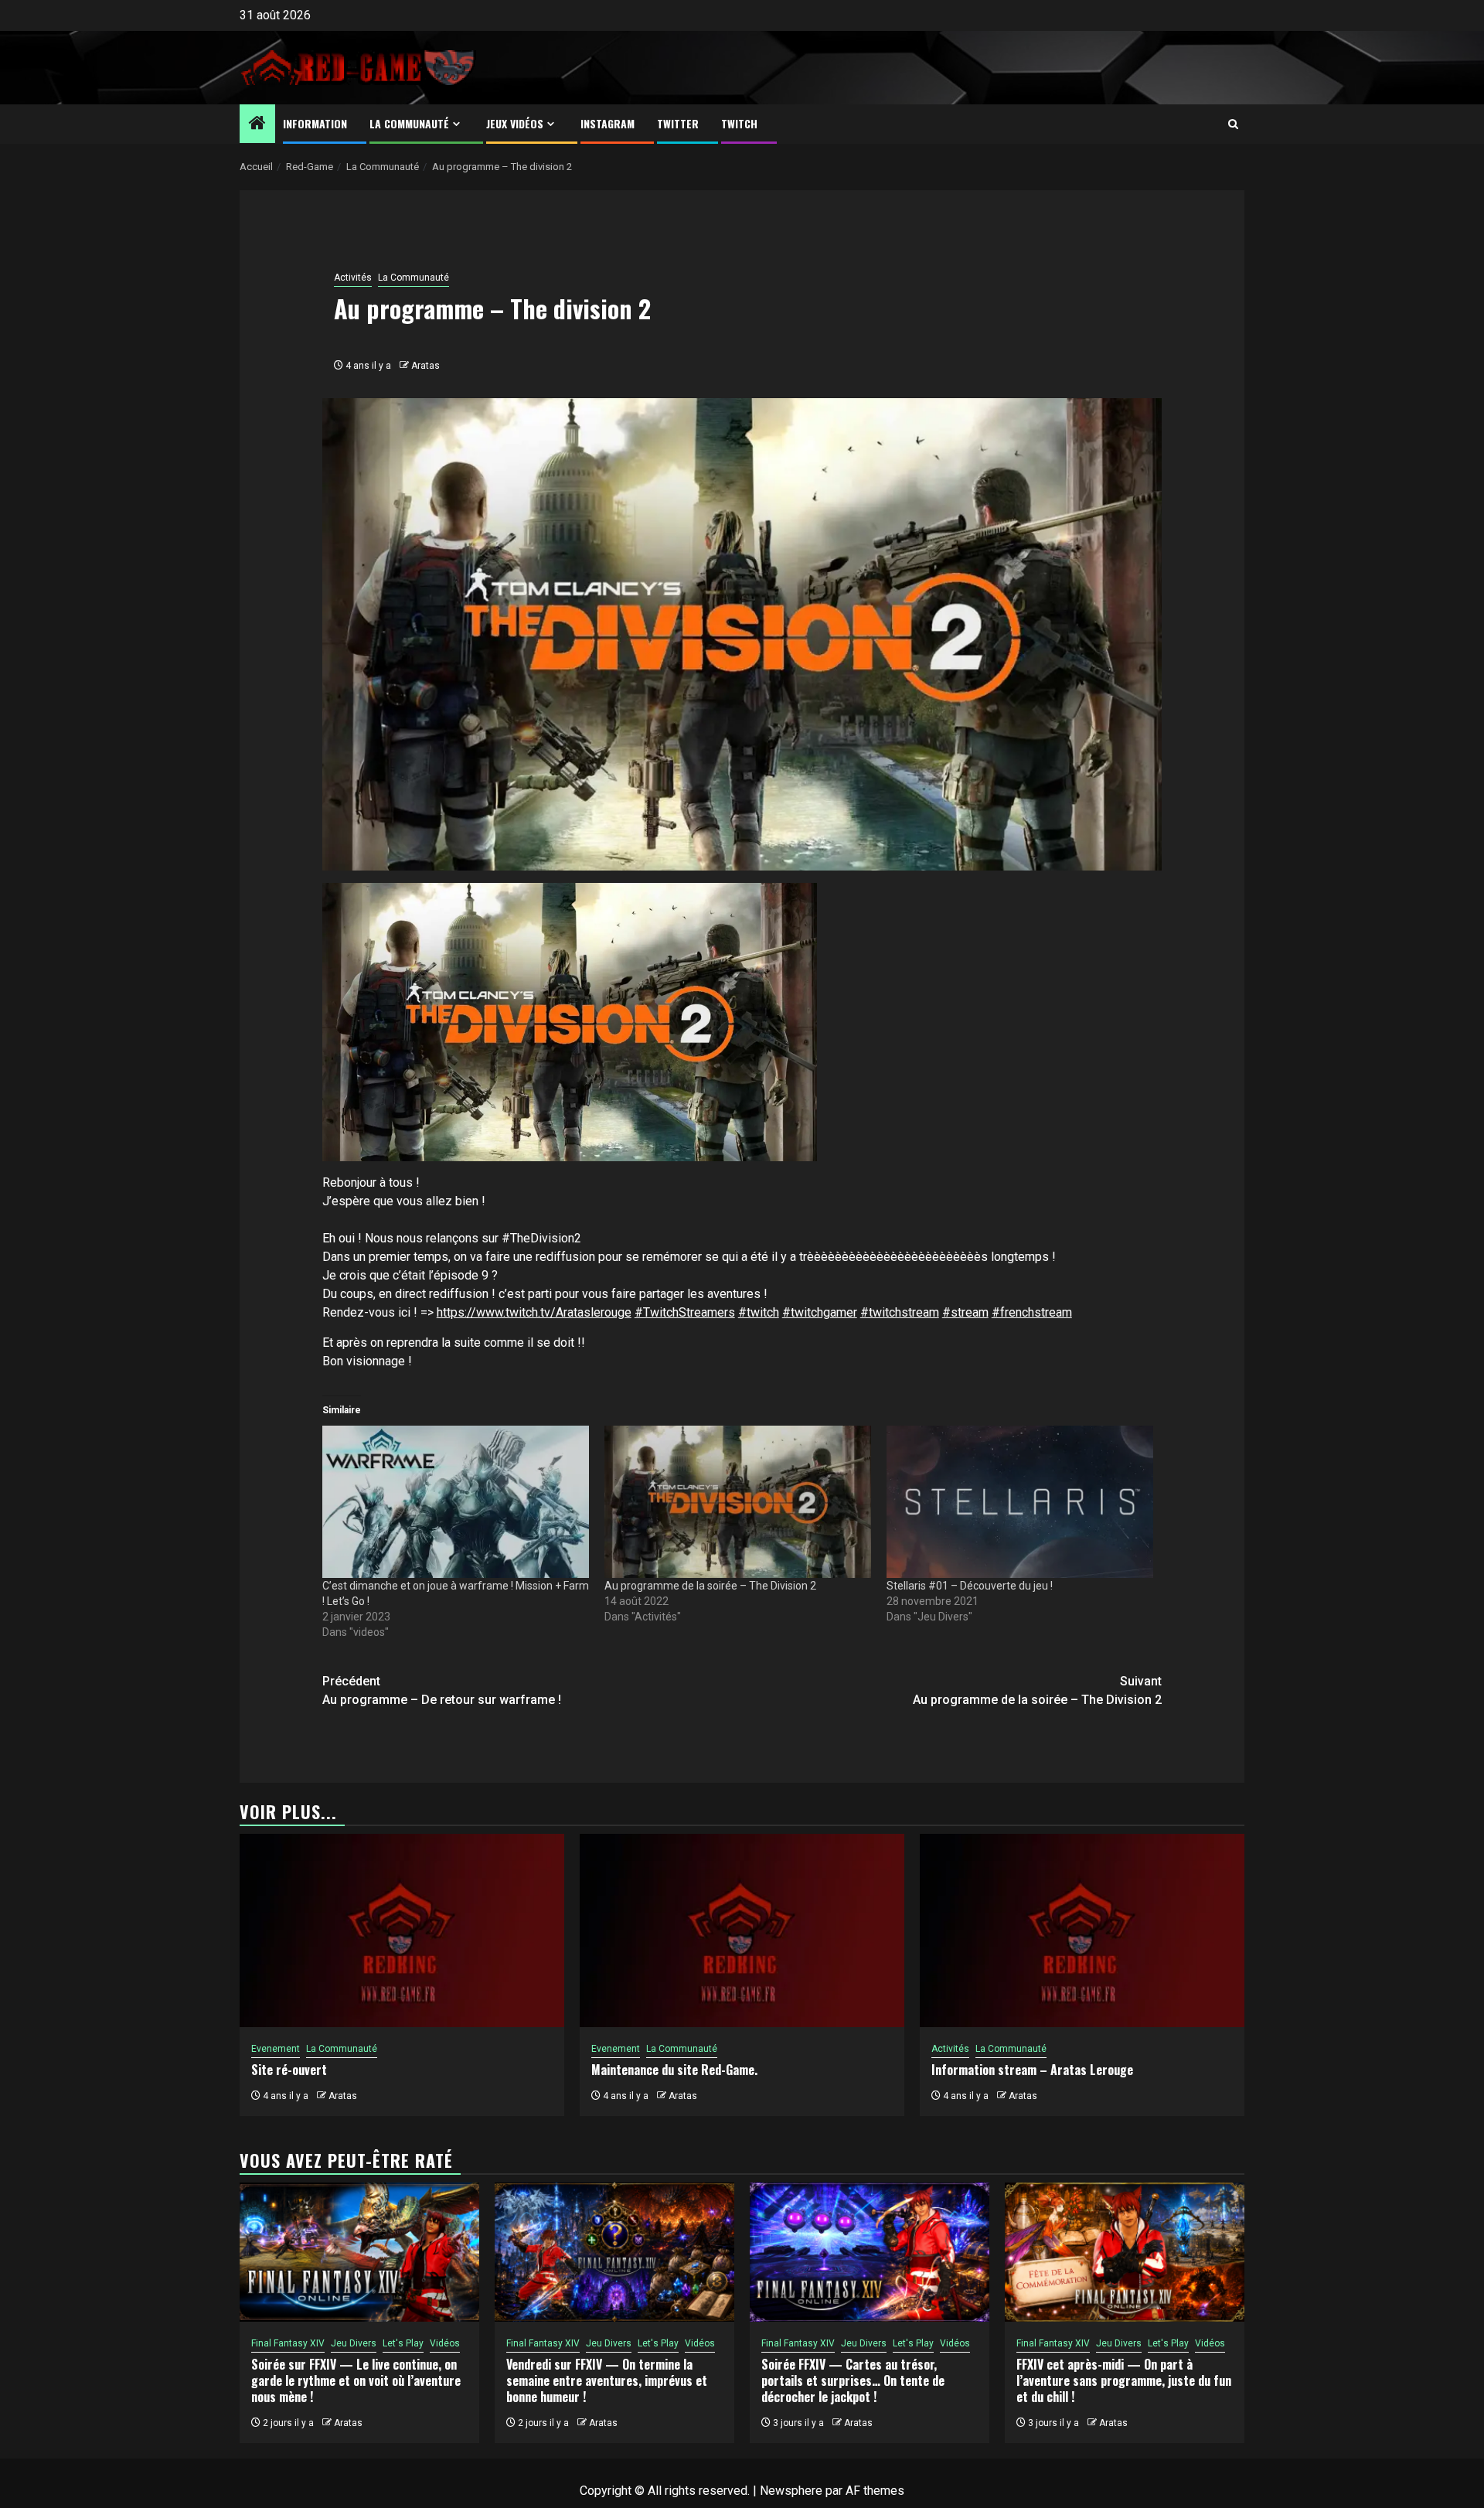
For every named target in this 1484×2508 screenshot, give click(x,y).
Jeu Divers (354, 2343)
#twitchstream (900, 1312)
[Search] (1233, 124)
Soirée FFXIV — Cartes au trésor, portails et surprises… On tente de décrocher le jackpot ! (853, 2380)
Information (315, 123)
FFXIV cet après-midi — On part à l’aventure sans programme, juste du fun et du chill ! (1124, 2380)
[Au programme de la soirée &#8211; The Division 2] (738, 1502)
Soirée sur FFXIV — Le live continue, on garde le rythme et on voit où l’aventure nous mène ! (356, 2380)
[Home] (257, 124)
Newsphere (791, 2491)
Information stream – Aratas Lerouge (1032, 2070)
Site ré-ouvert (289, 2070)
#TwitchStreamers (685, 1312)
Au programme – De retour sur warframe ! (442, 1690)
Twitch (739, 123)
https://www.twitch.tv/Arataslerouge (534, 1312)
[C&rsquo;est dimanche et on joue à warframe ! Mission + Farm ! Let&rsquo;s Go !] (456, 1502)
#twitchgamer (820, 1312)
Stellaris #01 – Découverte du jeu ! (970, 1586)
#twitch (759, 1312)
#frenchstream (1032, 1312)
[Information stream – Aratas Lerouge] (1082, 1930)
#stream (965, 1312)
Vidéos (445, 2343)
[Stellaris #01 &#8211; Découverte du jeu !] (1020, 1502)
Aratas (425, 366)
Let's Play (403, 2343)
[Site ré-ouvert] (402, 1930)
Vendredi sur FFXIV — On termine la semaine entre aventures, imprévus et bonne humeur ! (607, 2380)
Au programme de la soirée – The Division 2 (710, 1586)
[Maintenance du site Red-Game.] (742, 1930)
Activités (353, 278)
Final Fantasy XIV (288, 2343)
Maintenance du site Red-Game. (674, 2070)
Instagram (608, 123)
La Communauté (409, 123)
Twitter (678, 123)
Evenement (276, 2049)
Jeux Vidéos (515, 123)
